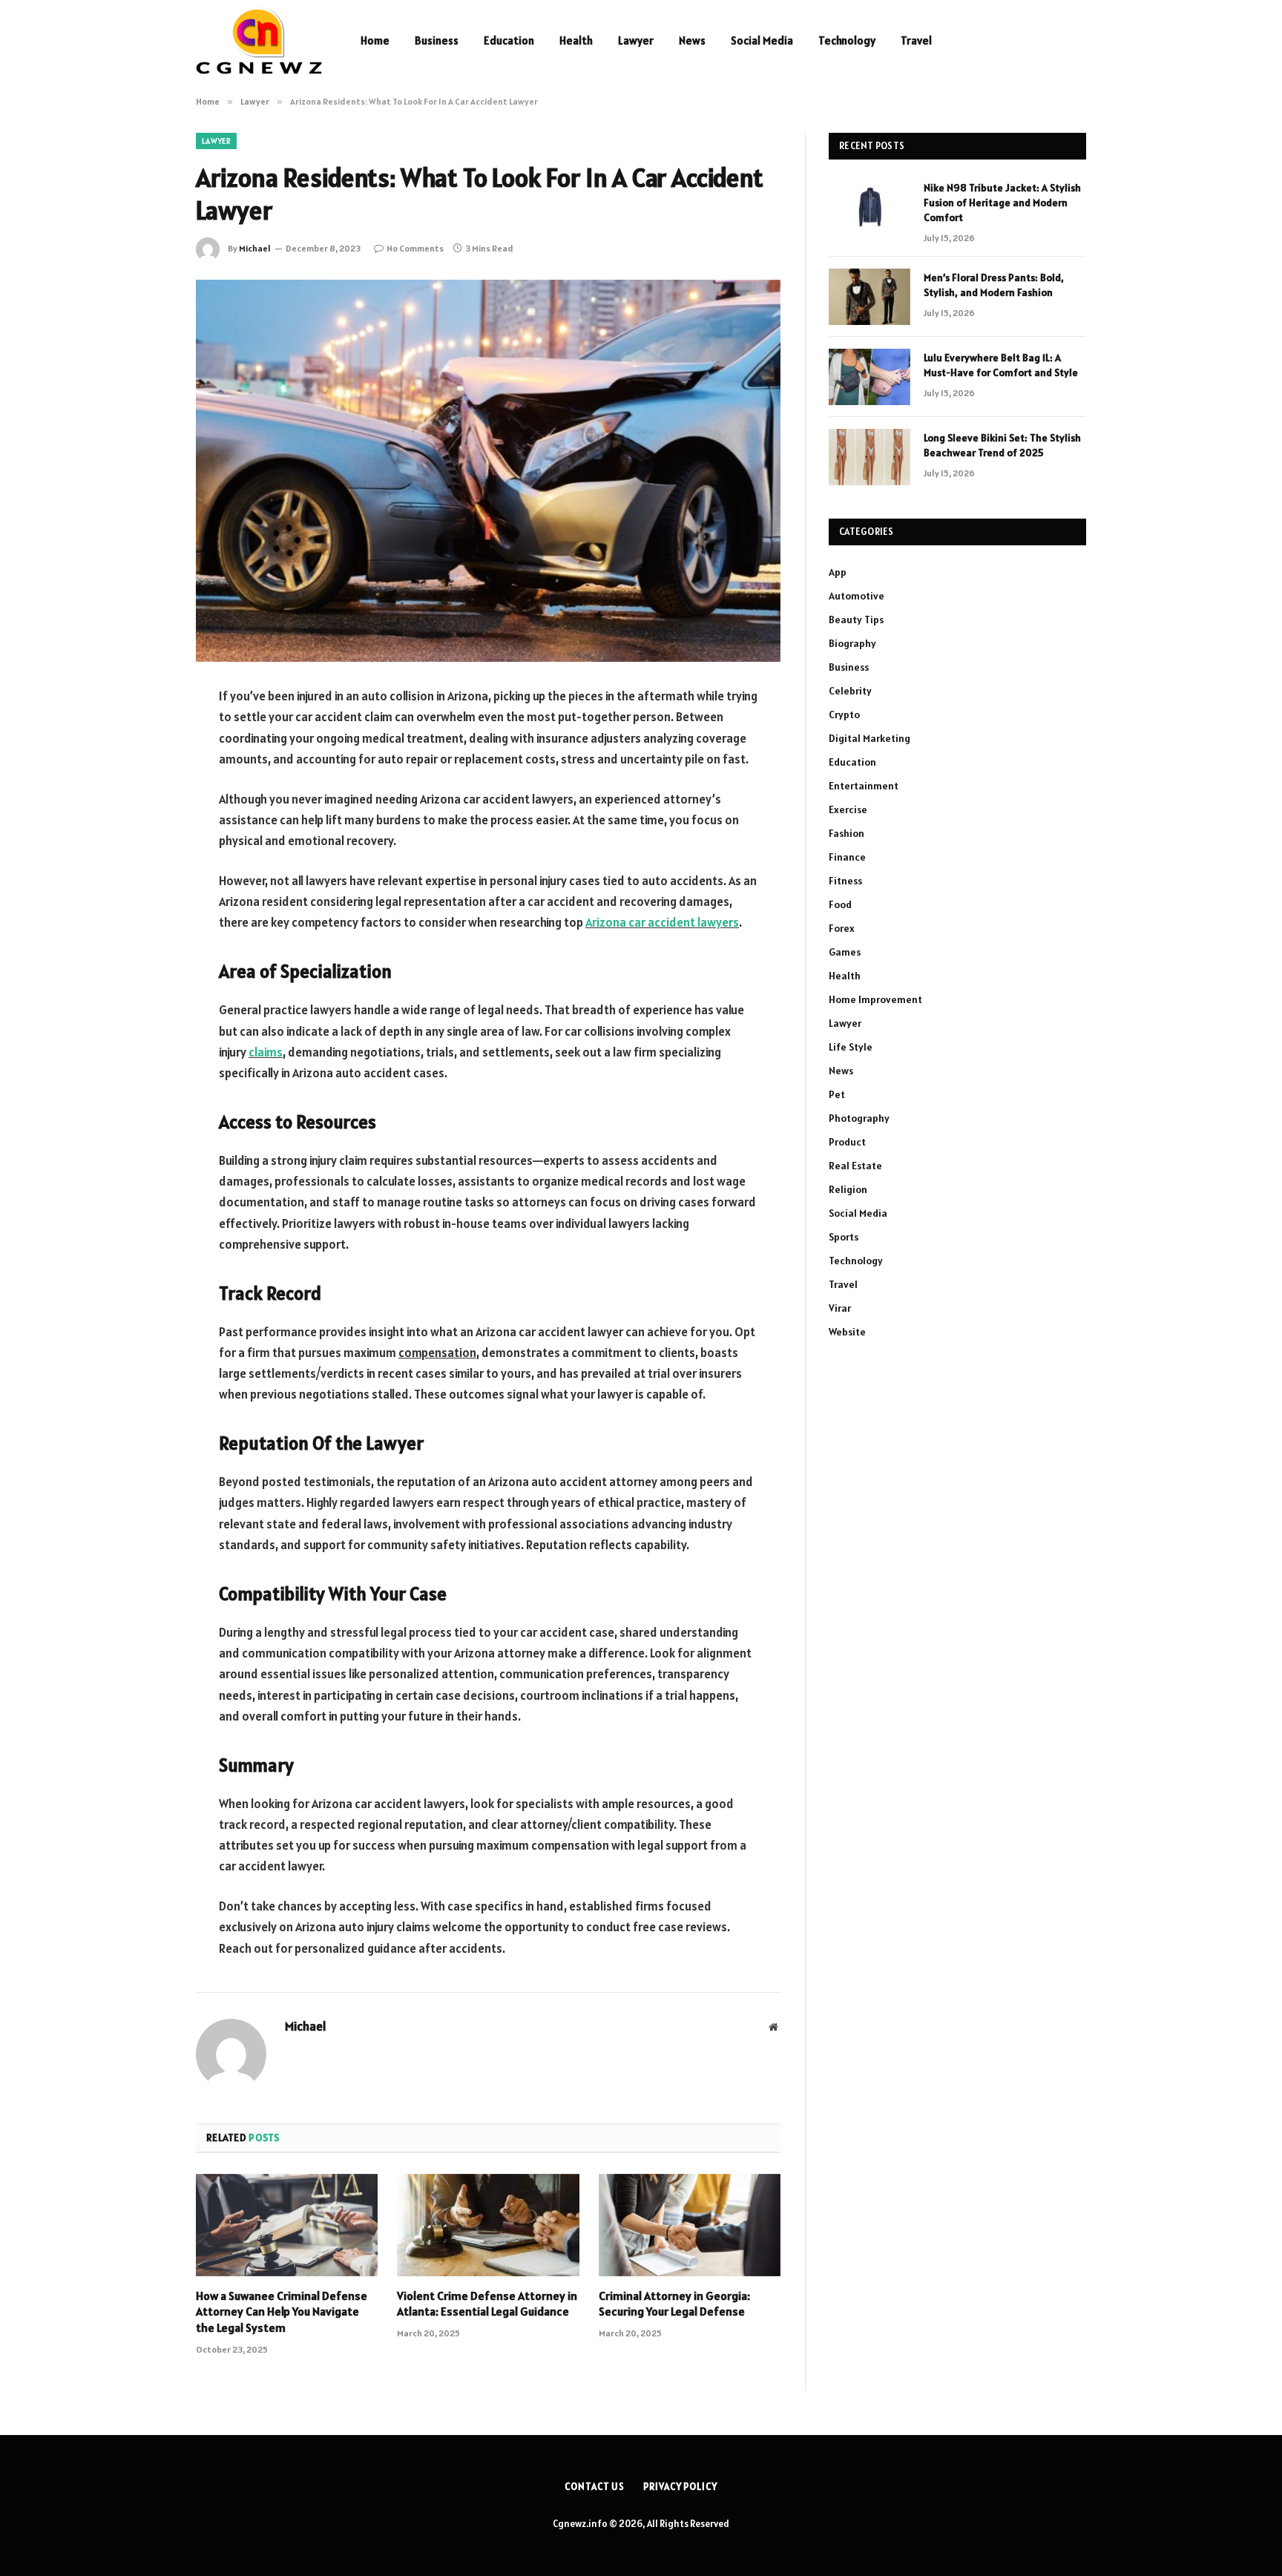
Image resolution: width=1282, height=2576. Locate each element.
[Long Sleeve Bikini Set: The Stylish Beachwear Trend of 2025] (870, 457)
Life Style (851, 1047)
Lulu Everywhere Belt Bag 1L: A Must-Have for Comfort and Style (1001, 365)
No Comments (415, 248)
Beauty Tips (856, 620)
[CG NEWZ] (259, 41)
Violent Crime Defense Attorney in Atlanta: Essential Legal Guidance (487, 2304)
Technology (847, 40)
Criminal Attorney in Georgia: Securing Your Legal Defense (674, 2304)
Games (845, 952)
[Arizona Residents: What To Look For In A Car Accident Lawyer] (488, 471)
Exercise (848, 809)
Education (509, 40)
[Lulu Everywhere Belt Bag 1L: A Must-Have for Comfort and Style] (870, 377)
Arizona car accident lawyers (662, 922)
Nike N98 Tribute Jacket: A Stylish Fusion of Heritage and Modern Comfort (1002, 203)
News (692, 40)
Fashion (847, 833)
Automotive (857, 596)
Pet (837, 1094)
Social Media (762, 40)
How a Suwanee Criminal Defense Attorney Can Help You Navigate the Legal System (282, 2312)
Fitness (845, 881)
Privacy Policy (680, 2487)
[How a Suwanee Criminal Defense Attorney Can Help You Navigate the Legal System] (287, 2225)
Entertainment (864, 786)
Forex (842, 928)
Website (847, 1332)
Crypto (844, 714)
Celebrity (850, 691)
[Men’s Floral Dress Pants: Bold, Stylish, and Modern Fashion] (870, 297)
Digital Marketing (870, 738)
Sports (844, 1237)
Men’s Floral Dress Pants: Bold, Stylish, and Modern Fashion (994, 285)
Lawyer (636, 40)
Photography (859, 1118)
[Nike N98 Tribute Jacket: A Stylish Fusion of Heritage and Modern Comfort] (870, 207)
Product (847, 1142)
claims (266, 1052)
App (838, 572)
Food (840, 904)
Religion (848, 1189)
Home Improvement (875, 999)
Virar (840, 1308)
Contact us (595, 2487)
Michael (255, 248)
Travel (916, 40)
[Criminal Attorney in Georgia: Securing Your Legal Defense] (690, 2225)
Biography (852, 643)
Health (576, 40)
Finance (847, 857)
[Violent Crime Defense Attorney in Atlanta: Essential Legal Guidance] (488, 2225)
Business (437, 40)
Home (375, 40)
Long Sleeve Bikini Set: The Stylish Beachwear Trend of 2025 (1002, 445)
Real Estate (855, 1166)
